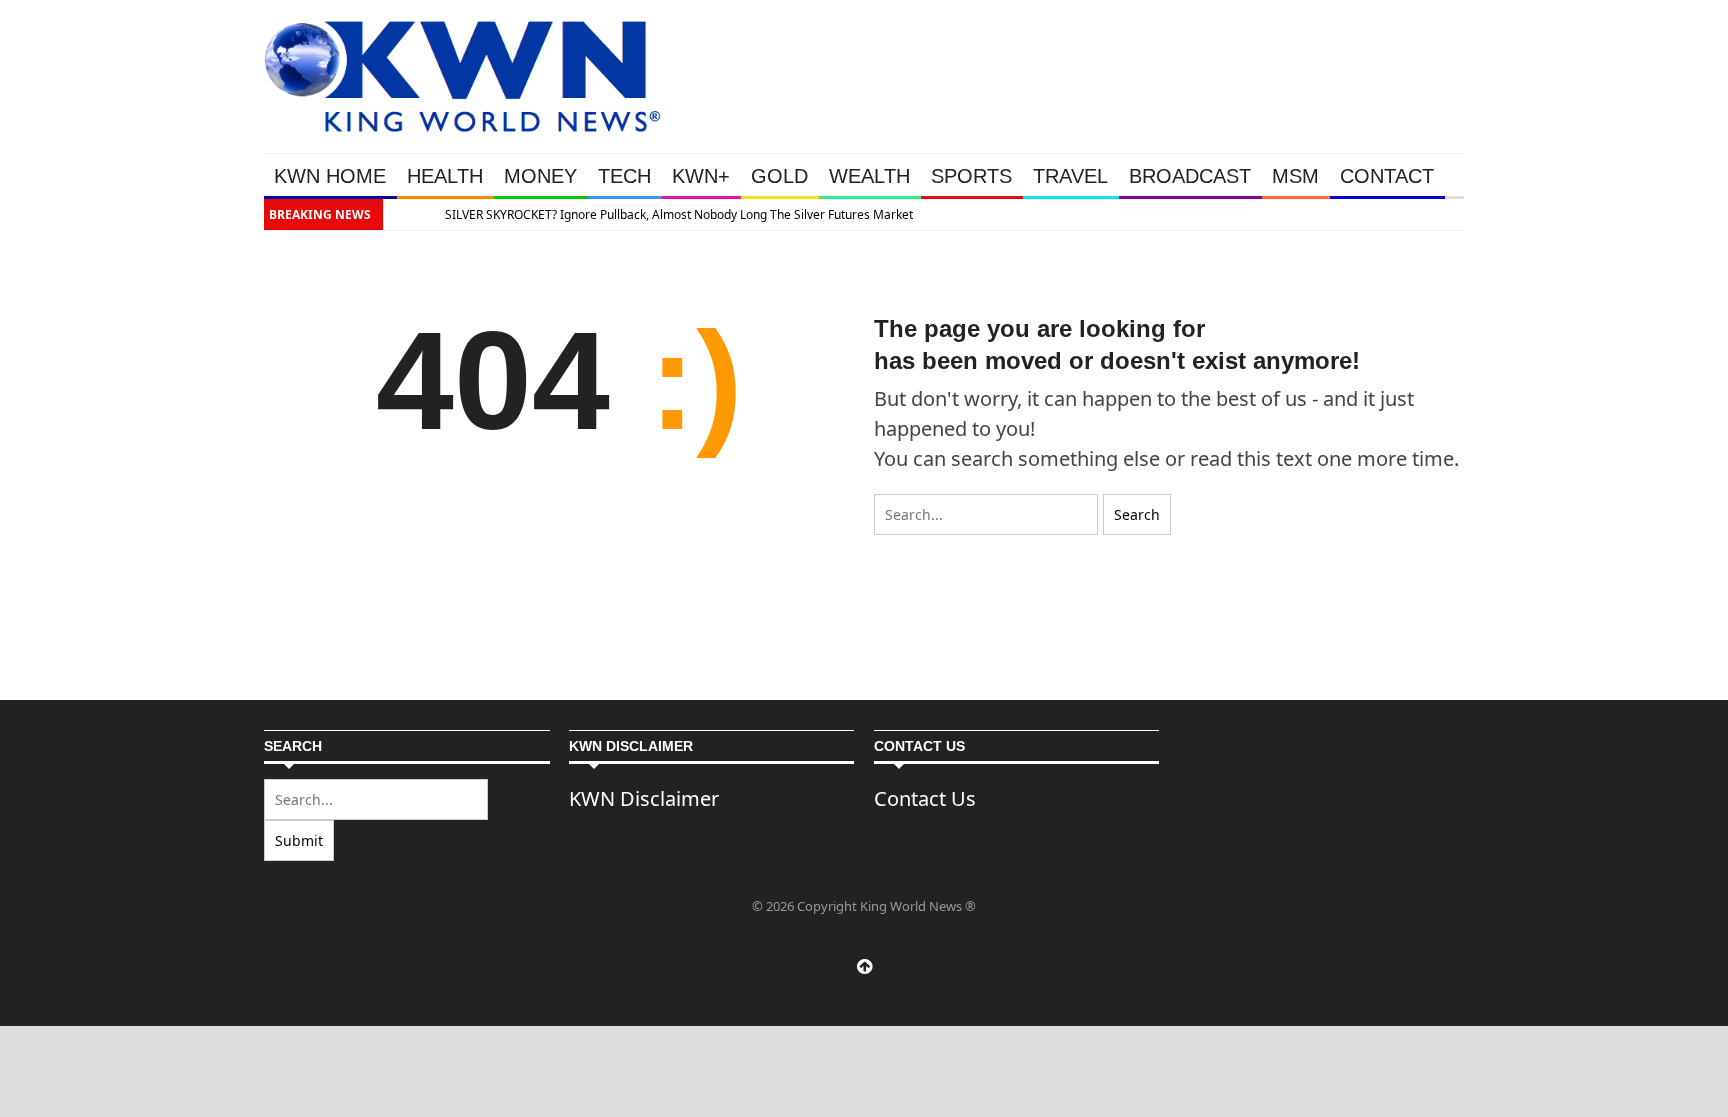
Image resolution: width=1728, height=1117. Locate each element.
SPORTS (971, 176)
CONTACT (1387, 176)
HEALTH (445, 176)
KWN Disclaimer (644, 798)
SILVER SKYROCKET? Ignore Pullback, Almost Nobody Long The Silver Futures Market (662, 214)
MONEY (540, 176)
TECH (624, 176)
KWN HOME (330, 176)
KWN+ (701, 176)
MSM (1295, 176)
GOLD (779, 176)
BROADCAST (1190, 176)
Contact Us (925, 798)
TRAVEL (1070, 176)
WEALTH (869, 176)
